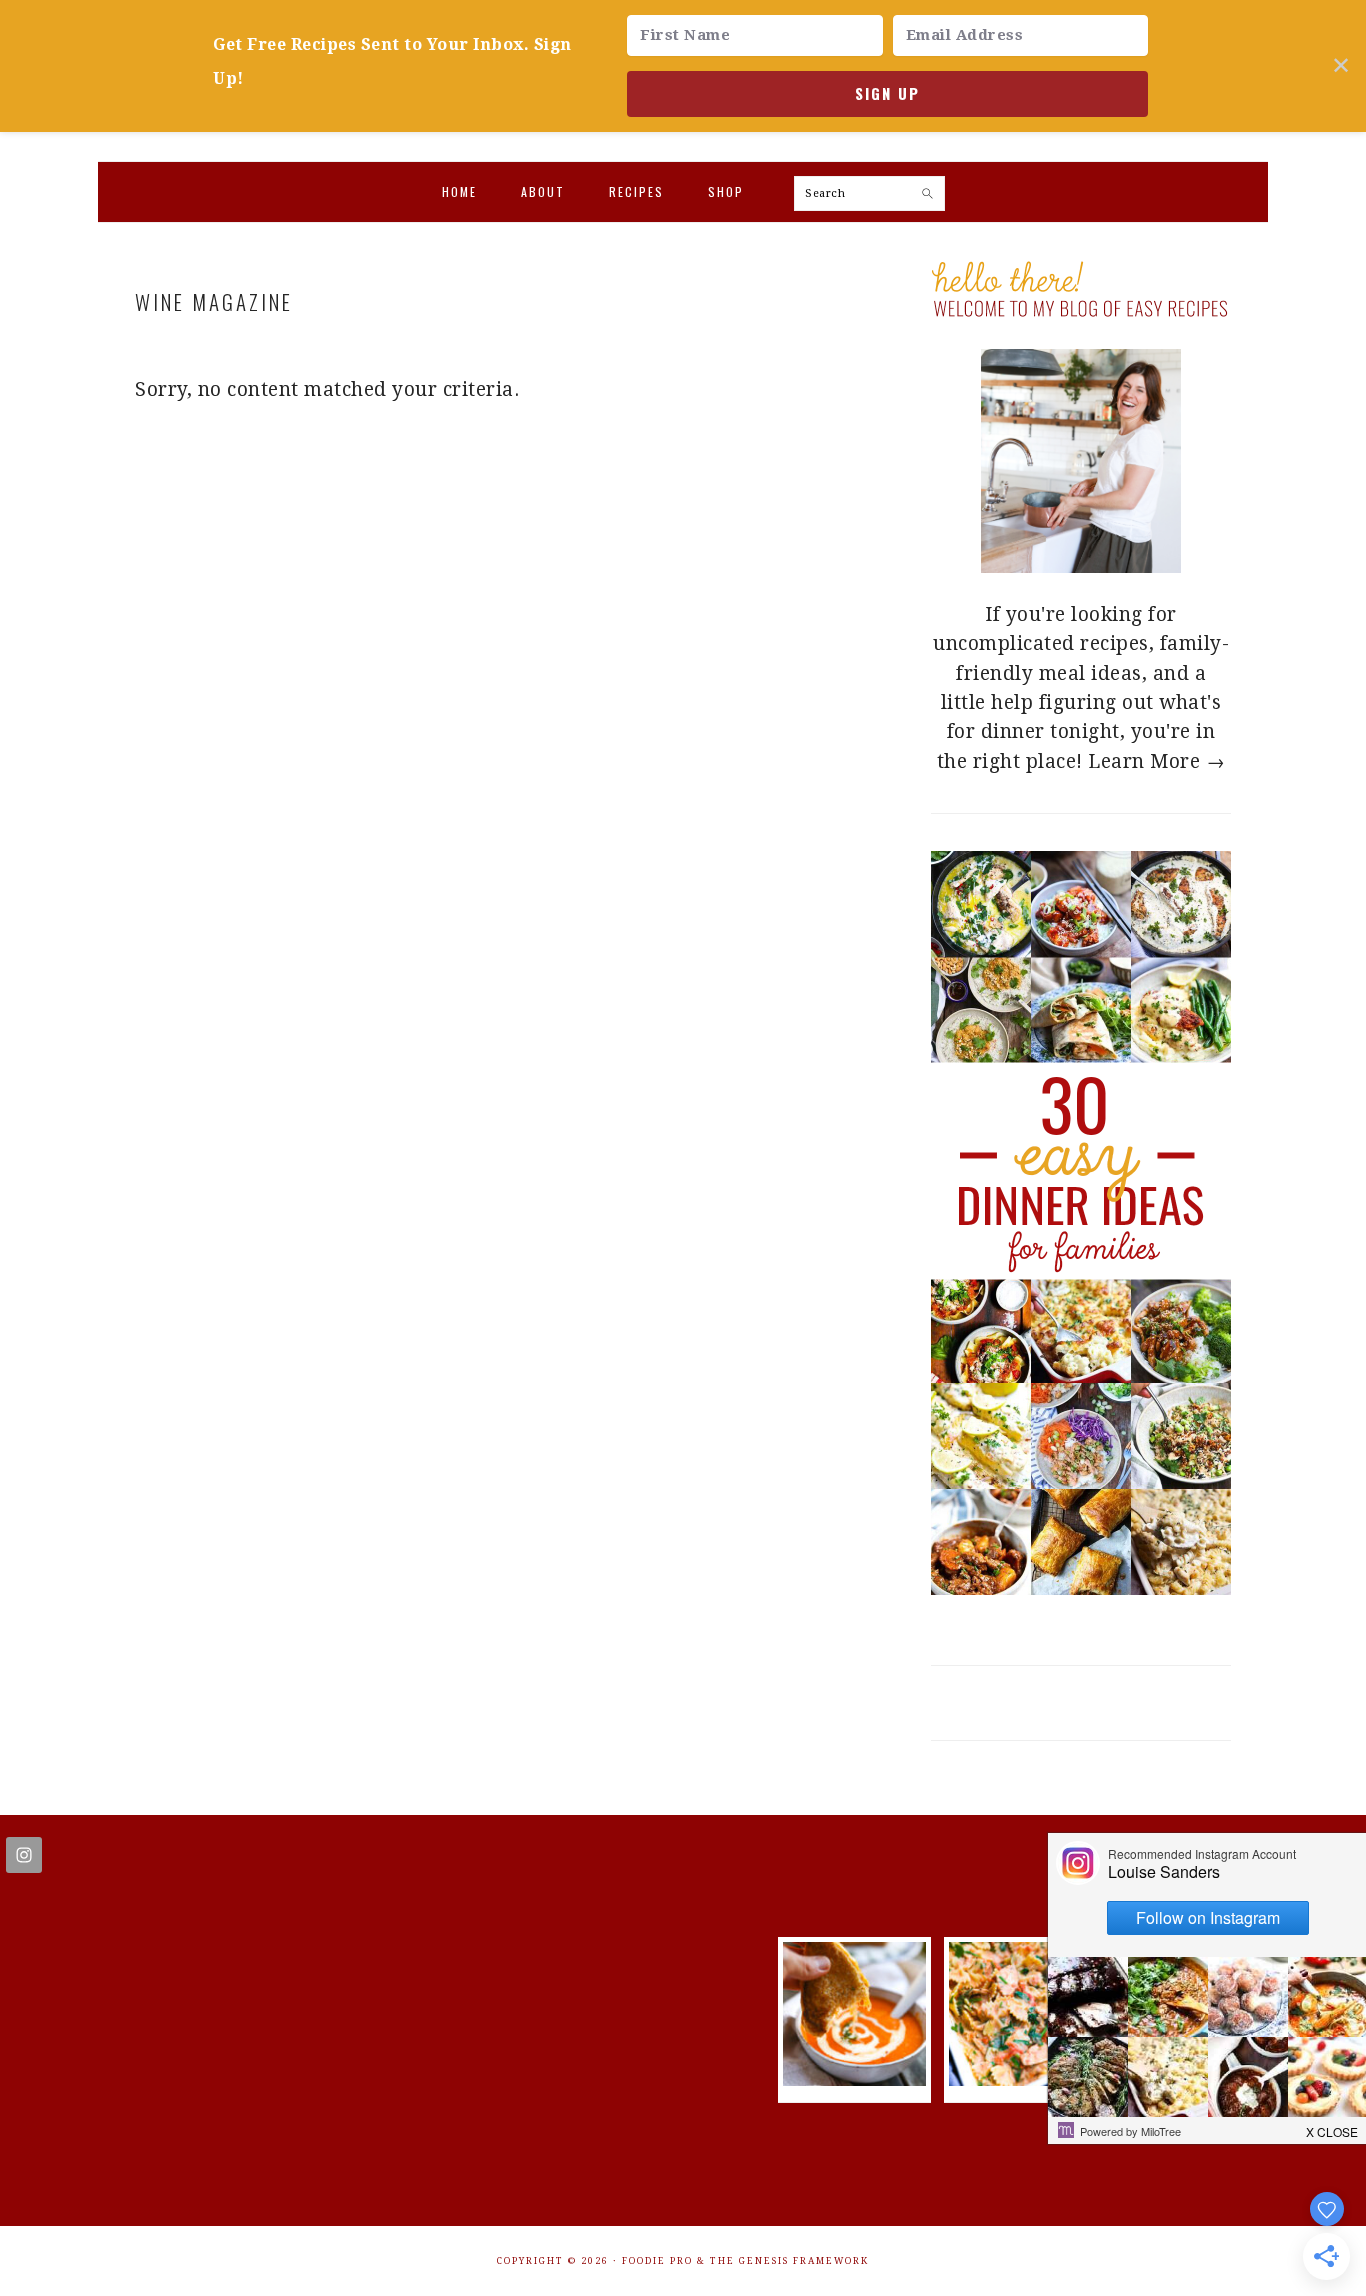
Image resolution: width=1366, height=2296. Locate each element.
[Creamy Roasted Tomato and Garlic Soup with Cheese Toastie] (855, 2079)
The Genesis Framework (789, 2261)
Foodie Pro (657, 2261)
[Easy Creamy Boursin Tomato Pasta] (1021, 2079)
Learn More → (1156, 761)
